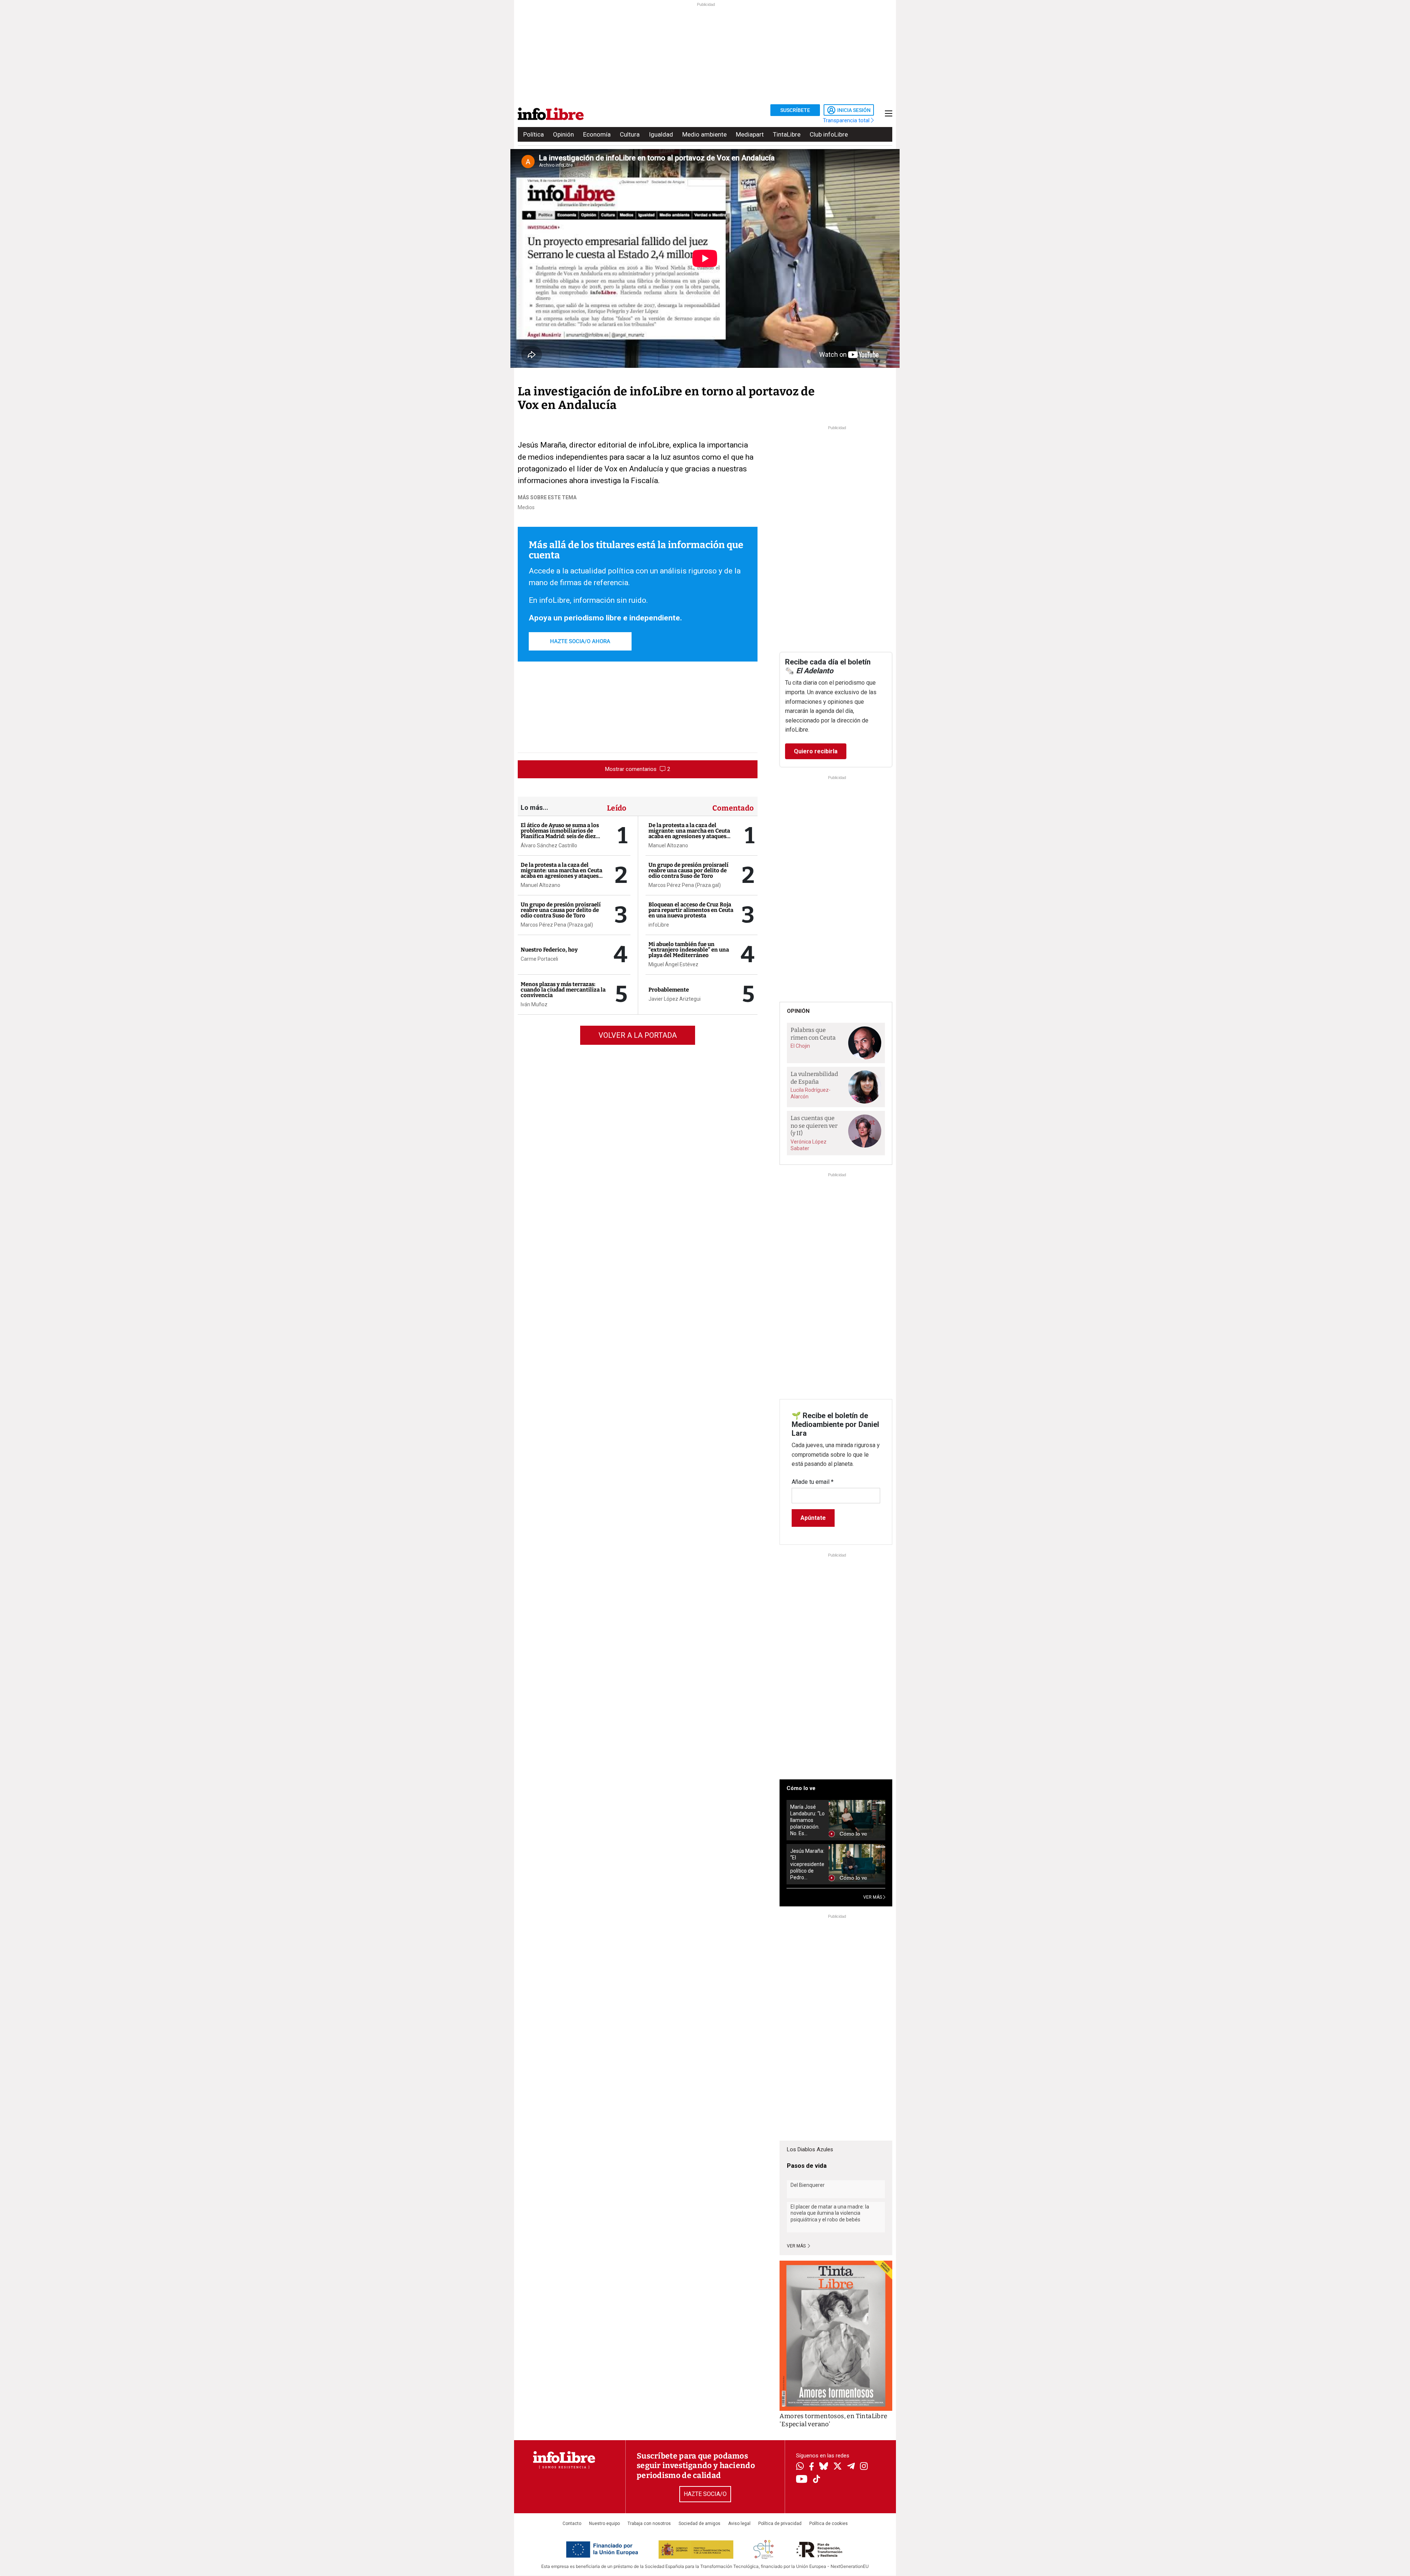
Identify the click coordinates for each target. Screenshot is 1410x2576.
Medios (526, 507)
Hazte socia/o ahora (580, 641)
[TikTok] (817, 2480)
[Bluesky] (824, 2467)
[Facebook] (811, 2467)
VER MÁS (873, 1897)
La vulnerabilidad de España (814, 1078)
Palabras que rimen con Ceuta (813, 1034)
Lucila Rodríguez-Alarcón (811, 1093)
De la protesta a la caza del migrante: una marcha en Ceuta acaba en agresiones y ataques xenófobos (561, 873)
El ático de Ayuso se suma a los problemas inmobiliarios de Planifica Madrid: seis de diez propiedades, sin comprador (560, 834)
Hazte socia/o (705, 2494)
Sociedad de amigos (699, 2524)
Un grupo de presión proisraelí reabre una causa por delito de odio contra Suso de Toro (561, 910)
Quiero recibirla (816, 751)
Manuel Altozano (540, 885)
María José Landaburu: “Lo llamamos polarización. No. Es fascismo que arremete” (807, 1820)
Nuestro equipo (604, 2524)
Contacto (572, 2524)
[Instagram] (864, 2467)
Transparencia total (847, 120)
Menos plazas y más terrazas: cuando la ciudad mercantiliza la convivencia (563, 990)
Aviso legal (739, 2524)
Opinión (563, 134)
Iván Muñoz (534, 1004)
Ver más (797, 2246)
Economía (597, 134)
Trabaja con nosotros (649, 2524)
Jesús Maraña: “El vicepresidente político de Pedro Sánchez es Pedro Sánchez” (807, 1864)
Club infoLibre (829, 134)
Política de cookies (829, 2524)
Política (534, 134)
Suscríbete (795, 110)
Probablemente (669, 990)
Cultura (630, 134)
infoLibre (659, 925)
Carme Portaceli (539, 959)
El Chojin (800, 1046)
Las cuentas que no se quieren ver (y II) (814, 1126)
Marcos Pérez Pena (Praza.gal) (557, 925)
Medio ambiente (704, 134)
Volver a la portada (638, 1035)
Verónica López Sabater (809, 1145)
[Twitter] (838, 2467)
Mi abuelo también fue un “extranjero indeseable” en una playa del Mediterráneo (689, 950)
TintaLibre (787, 134)
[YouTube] (802, 2480)
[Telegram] (851, 2467)
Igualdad (661, 134)
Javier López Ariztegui (675, 999)
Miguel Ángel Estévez (673, 964)
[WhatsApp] (800, 2467)
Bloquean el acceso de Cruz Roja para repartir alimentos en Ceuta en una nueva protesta (691, 910)
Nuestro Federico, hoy (549, 950)
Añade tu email (813, 1482)
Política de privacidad (780, 2524)
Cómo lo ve (801, 1788)
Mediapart (750, 134)
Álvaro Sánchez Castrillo (549, 845)
